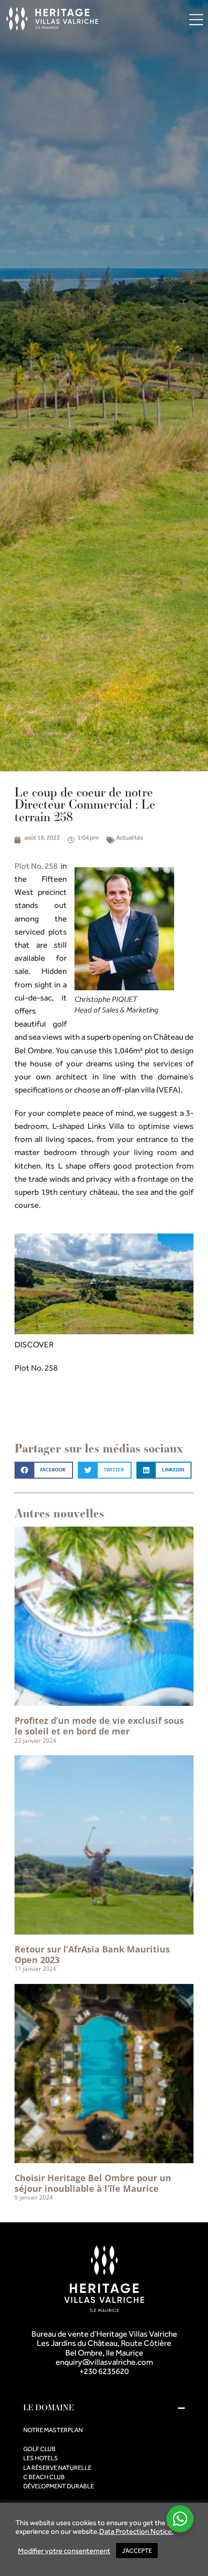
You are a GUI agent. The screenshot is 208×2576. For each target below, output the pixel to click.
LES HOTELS (41, 2458)
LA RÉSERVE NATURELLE (57, 2468)
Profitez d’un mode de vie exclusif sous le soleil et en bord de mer (99, 1726)
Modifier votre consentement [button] (64, 2551)
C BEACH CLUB (44, 2477)
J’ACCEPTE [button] (137, 2551)
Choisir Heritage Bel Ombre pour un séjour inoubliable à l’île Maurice (93, 2183)
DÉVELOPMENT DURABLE (59, 2486)
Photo (56, 1401)
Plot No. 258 (36, 866)
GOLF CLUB (39, 2449)
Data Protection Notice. (136, 2531)
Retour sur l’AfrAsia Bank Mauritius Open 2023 (92, 1955)
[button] (44, 1470)
